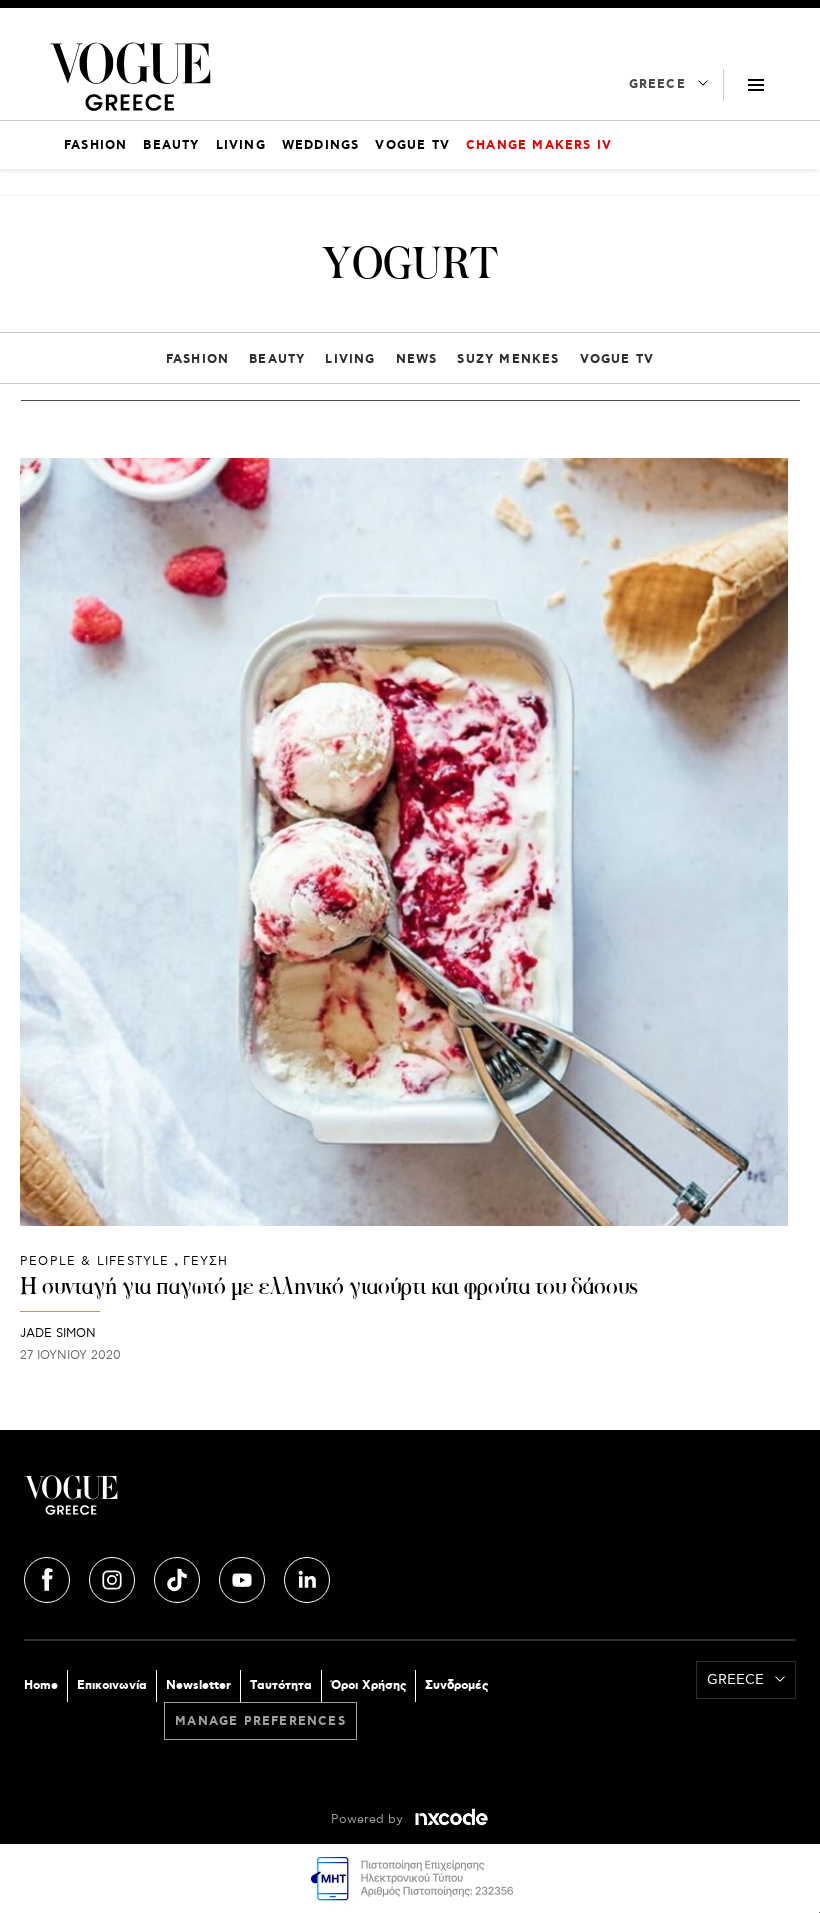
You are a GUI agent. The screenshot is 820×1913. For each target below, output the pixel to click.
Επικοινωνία (112, 1685)
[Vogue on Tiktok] (179, 1577)
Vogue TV (617, 359)
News (417, 359)
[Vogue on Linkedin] (307, 1577)
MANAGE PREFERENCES (260, 1721)
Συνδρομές (456, 1685)
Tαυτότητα (281, 1685)
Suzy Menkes (508, 359)
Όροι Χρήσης (368, 1685)
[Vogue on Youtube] (244, 1577)
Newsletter (198, 1685)
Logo (217, 1503)
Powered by (369, 1819)
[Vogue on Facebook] (49, 1577)
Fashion (197, 359)
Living (350, 359)
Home (41, 1685)
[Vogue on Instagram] (114, 1577)
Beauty (277, 359)
